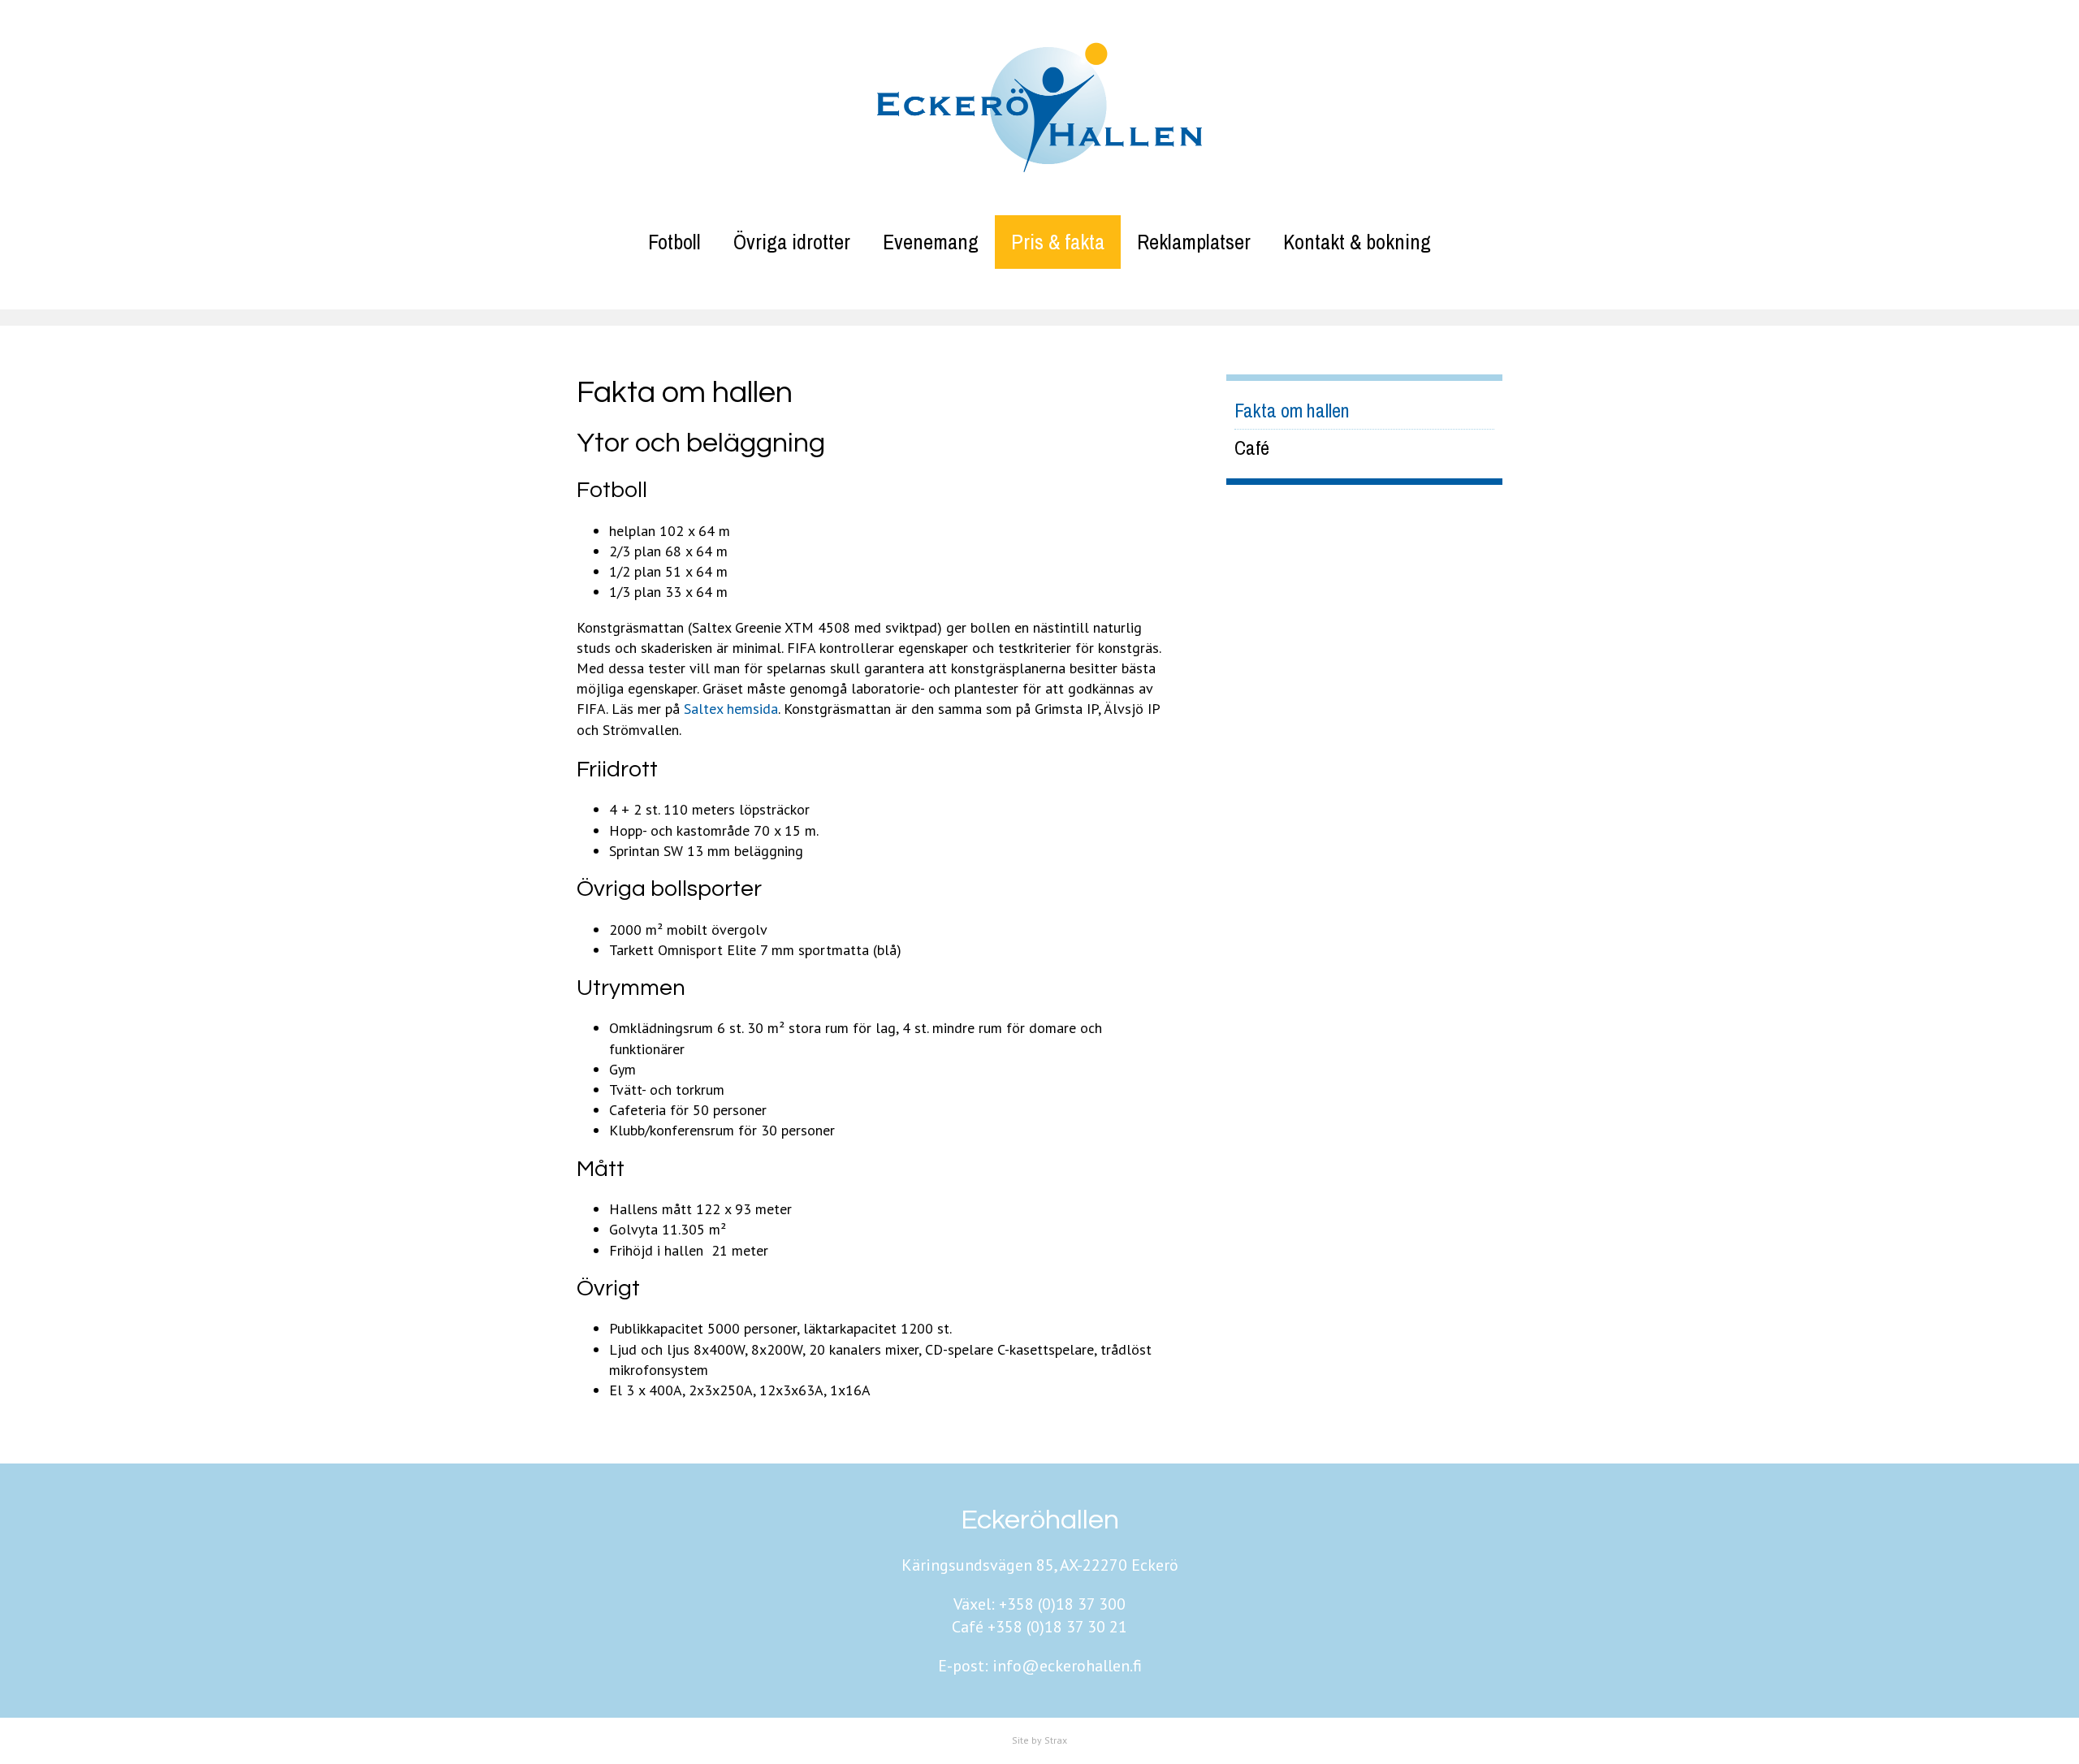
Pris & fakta (1058, 242)
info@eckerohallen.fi (1067, 1666)
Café (1252, 447)
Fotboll (674, 242)
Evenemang (931, 242)
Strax (1056, 1740)
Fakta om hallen (1292, 410)
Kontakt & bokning (1357, 242)
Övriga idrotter (792, 242)
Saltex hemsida (731, 709)
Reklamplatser (1194, 242)
